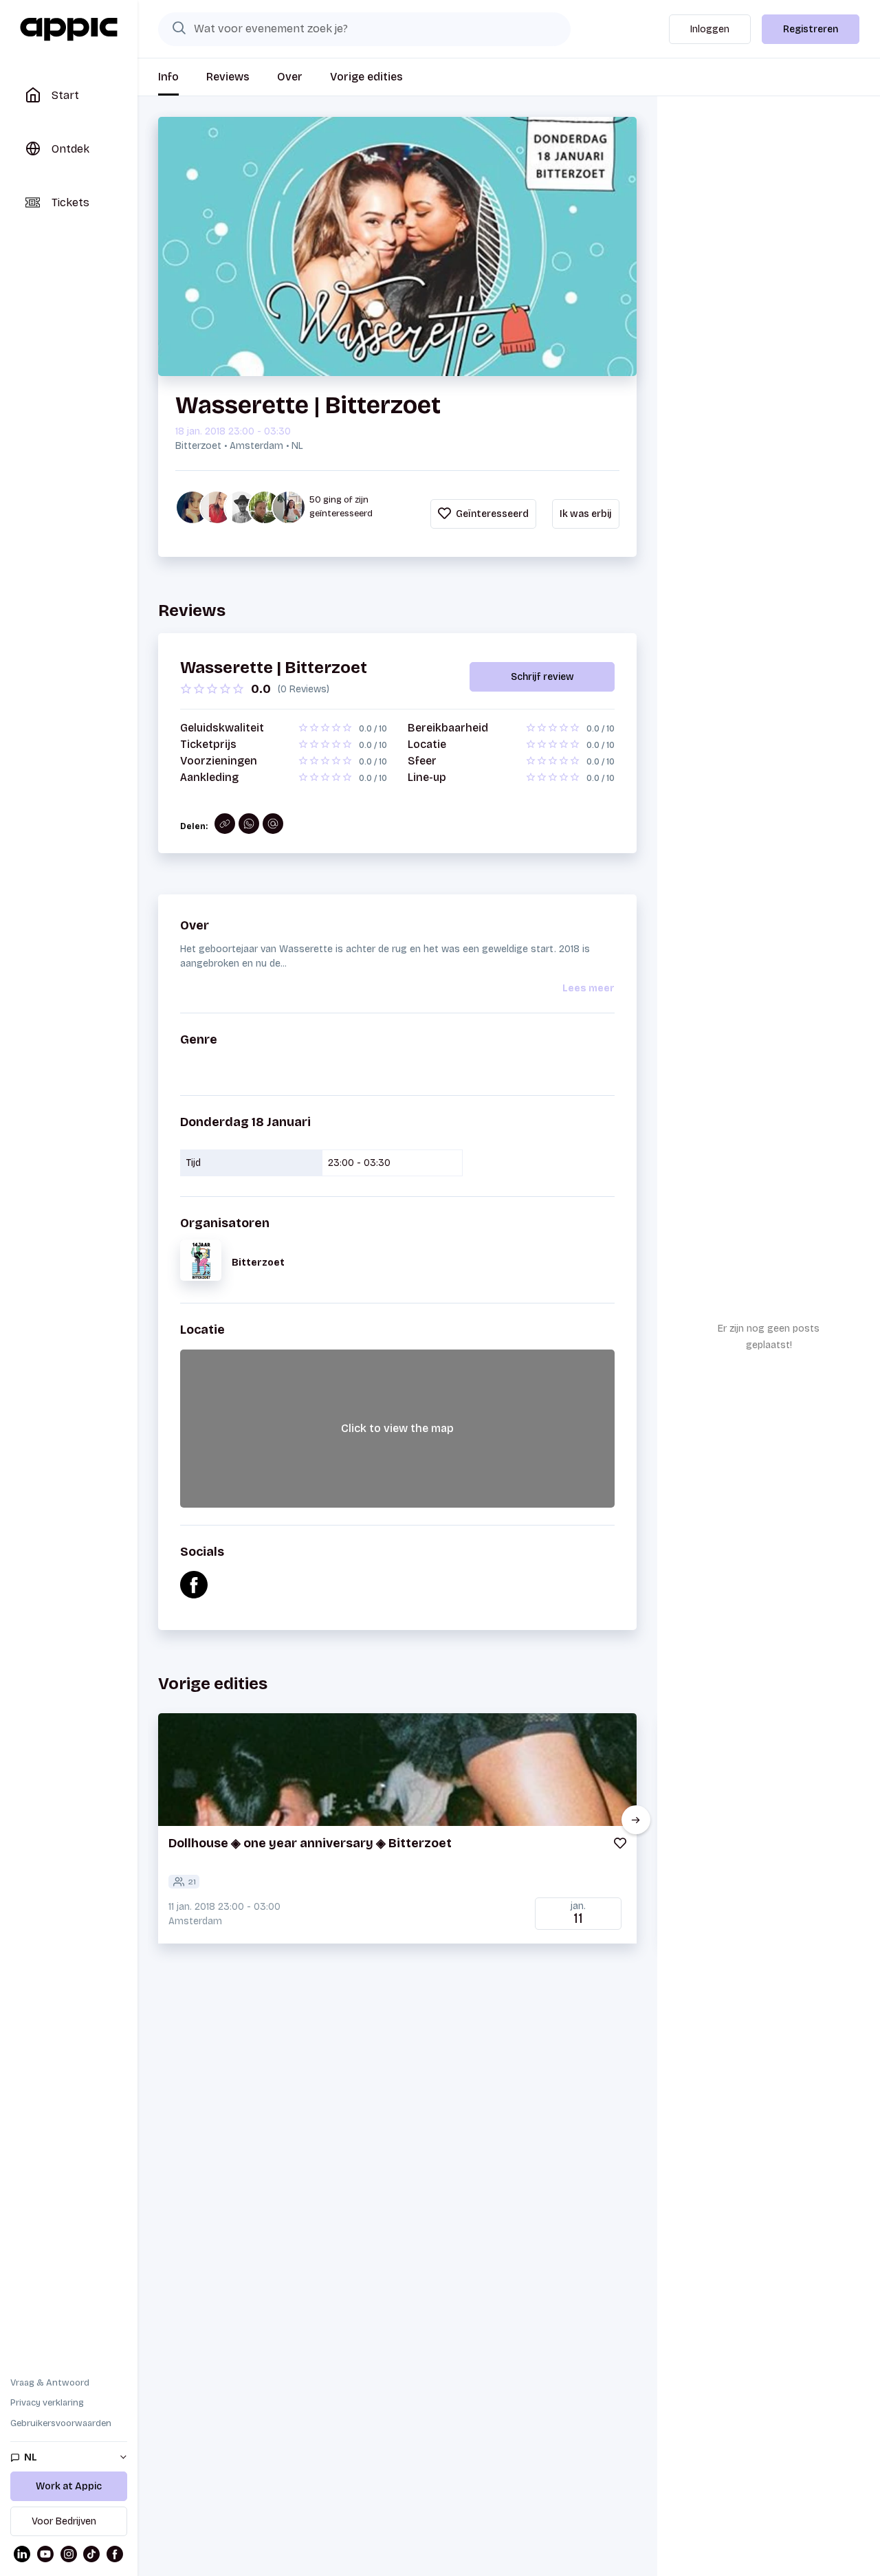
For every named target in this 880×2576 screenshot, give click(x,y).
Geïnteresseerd (491, 514)
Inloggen (710, 29)
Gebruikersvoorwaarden (61, 2423)
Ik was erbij (586, 514)
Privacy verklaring (47, 2403)
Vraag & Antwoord (50, 2383)
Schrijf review (542, 677)
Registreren (811, 29)
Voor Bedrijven (64, 2521)
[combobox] (364, 29)
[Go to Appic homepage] (69, 30)
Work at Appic (69, 2486)
